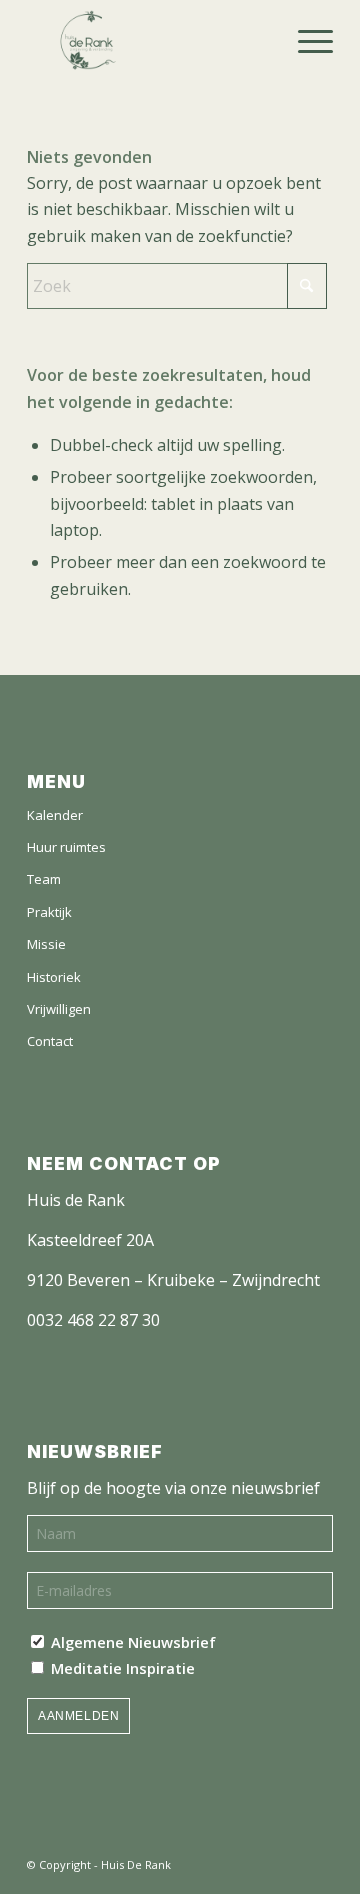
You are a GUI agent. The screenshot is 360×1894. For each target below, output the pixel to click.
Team (44, 879)
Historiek (54, 977)
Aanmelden (78, 1716)
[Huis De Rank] (180, 40)
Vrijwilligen (59, 1009)
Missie (46, 944)
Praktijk (49, 912)
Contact (50, 1041)
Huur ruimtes (66, 847)
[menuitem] (305, 40)
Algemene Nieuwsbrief (131, 1642)
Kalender (55, 815)
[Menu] (305, 40)
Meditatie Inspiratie (121, 1668)
